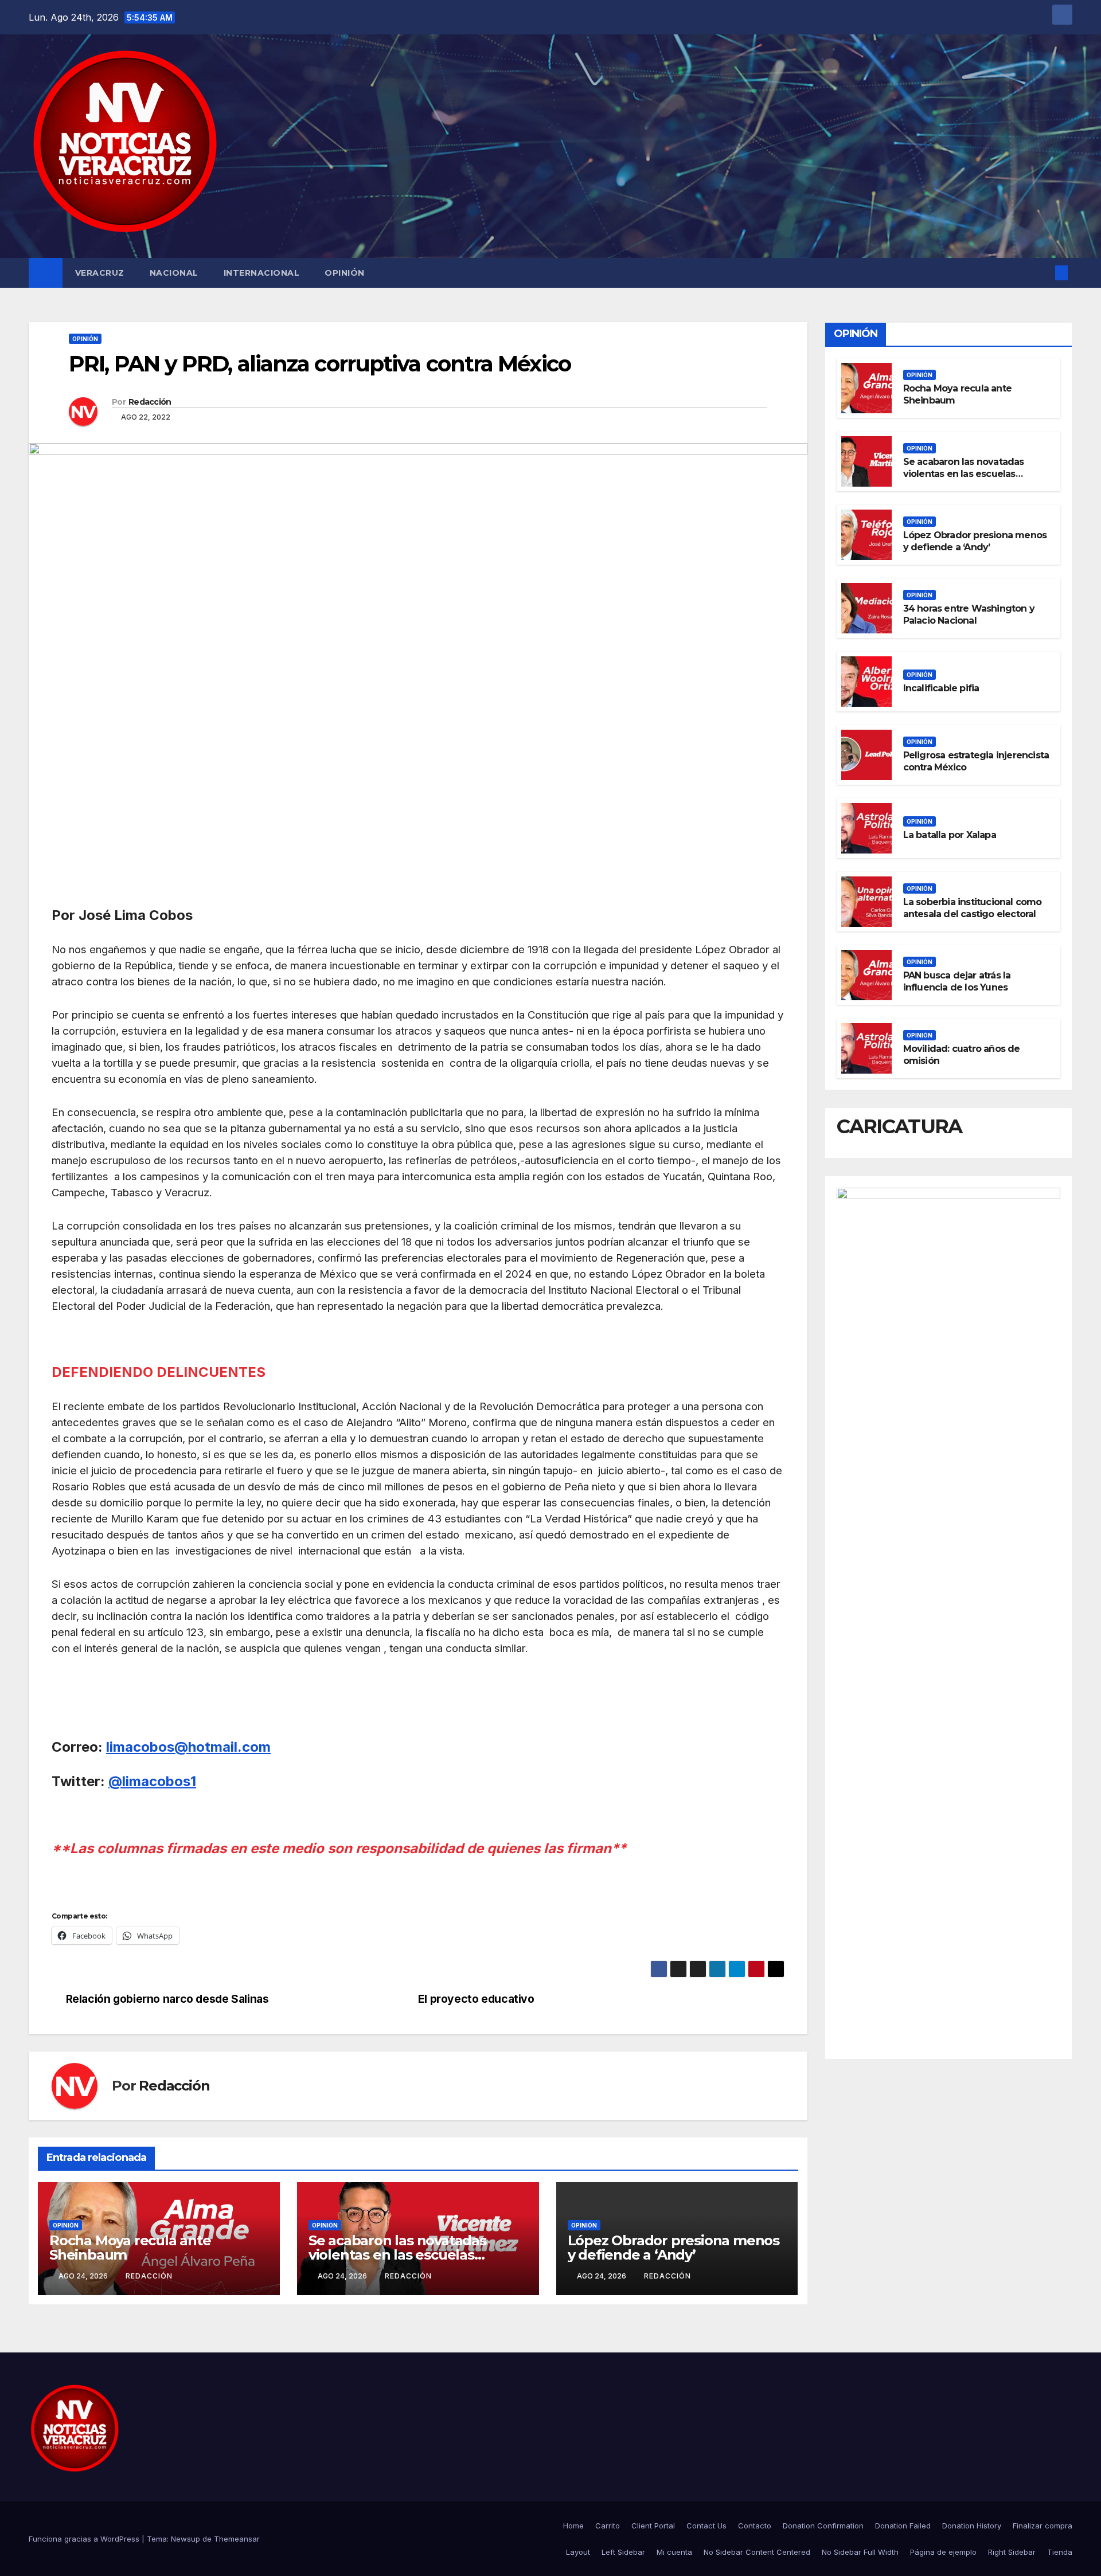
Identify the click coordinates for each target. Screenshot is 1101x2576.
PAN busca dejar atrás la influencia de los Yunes (957, 981)
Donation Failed (903, 2526)
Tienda (1060, 2552)
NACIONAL (174, 273)
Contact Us (706, 2526)
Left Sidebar (623, 2552)
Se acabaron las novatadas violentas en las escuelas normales (397, 2255)
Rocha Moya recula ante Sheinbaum (130, 2248)
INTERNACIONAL (262, 273)
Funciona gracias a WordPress (85, 2539)
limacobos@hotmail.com (188, 1747)
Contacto (755, 2526)
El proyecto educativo (478, 1999)
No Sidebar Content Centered (757, 2552)
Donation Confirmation (823, 2526)
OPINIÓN (345, 273)
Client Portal (653, 2526)
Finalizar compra (1043, 2526)
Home (573, 2526)
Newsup (186, 2539)
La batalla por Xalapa (950, 834)
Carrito (608, 2526)
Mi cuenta (674, 2552)
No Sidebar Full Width (860, 2552)
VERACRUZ (100, 273)
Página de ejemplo (943, 2552)
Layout (578, 2552)
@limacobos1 (152, 1781)
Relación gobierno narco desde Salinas (169, 1999)
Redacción (150, 402)
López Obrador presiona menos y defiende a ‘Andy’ (674, 2248)
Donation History (972, 2526)
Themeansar (237, 2539)
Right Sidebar (1012, 2552)
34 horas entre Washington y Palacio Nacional (969, 614)
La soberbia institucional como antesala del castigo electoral (973, 908)
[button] (1043, 273)
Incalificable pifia (941, 688)
